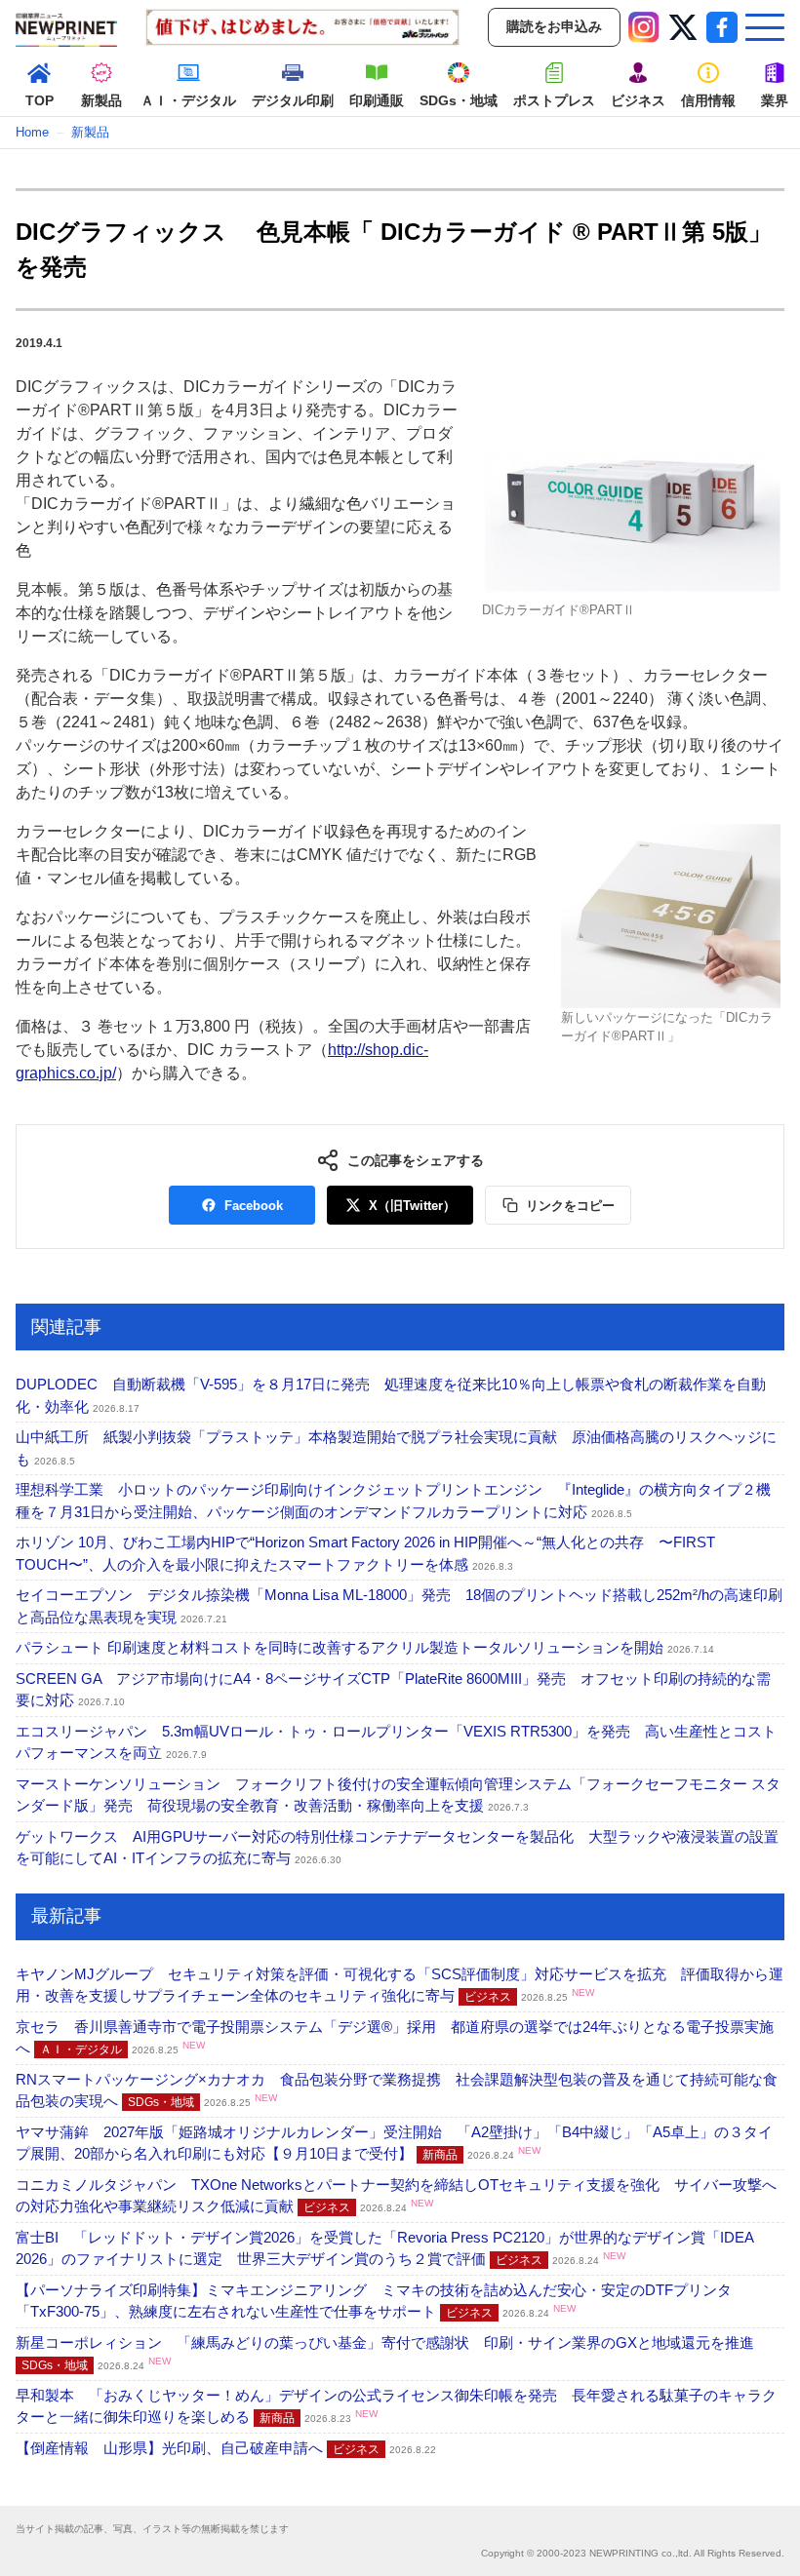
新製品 (90, 132)
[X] (683, 27)
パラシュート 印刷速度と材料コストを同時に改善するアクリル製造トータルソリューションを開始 (365, 1647)
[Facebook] (722, 27)
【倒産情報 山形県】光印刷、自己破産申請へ (226, 2448)
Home (32, 132)
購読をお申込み (554, 26)
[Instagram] (644, 27)
